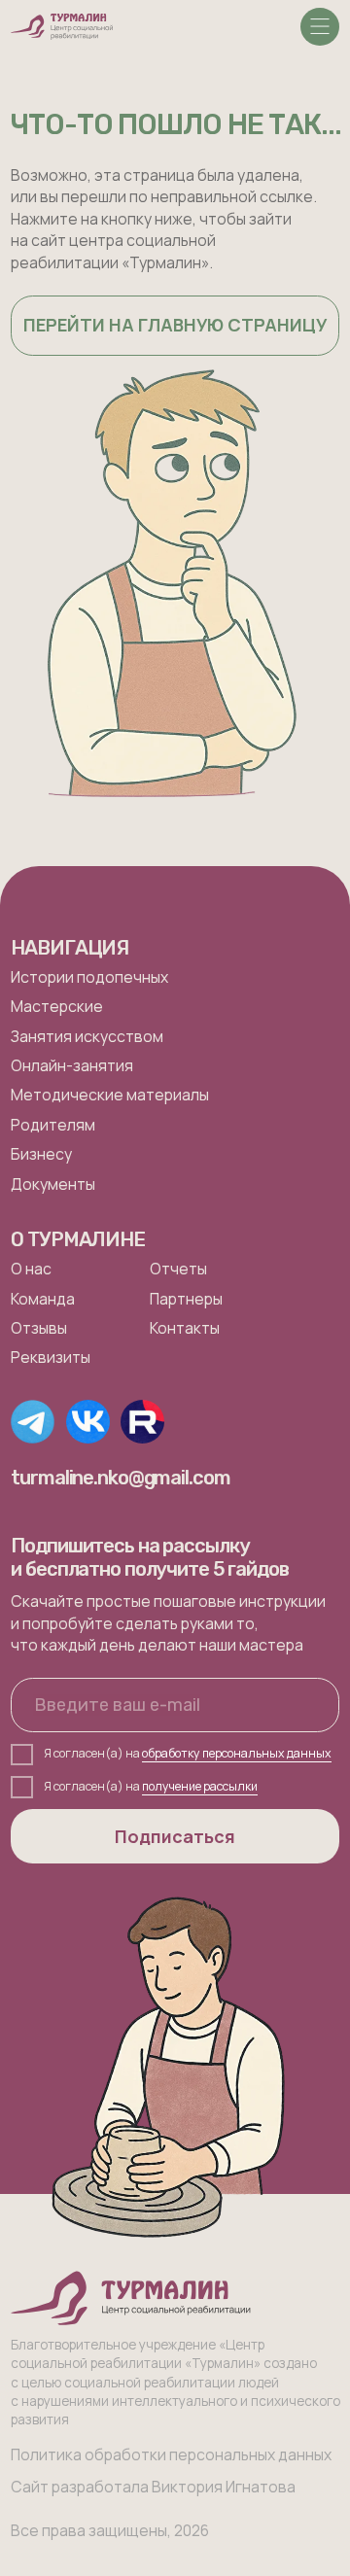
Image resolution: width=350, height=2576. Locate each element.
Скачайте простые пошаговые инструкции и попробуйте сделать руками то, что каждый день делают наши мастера (168, 1623)
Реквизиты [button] (51, 1357)
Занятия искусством (87, 1036)
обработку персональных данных (237, 1753)
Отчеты (178, 1269)
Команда (43, 1299)
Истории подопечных (89, 977)
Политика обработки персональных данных (171, 2454)
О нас (31, 1269)
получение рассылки (200, 1786)
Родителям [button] (53, 1125)
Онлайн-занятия (72, 1065)
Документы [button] (53, 1184)
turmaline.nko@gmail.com (120, 1478)
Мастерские (57, 1006)
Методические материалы (110, 1095)
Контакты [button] (185, 1328)
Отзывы (39, 1328)
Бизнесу (41, 1154)
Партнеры (186, 1299)
